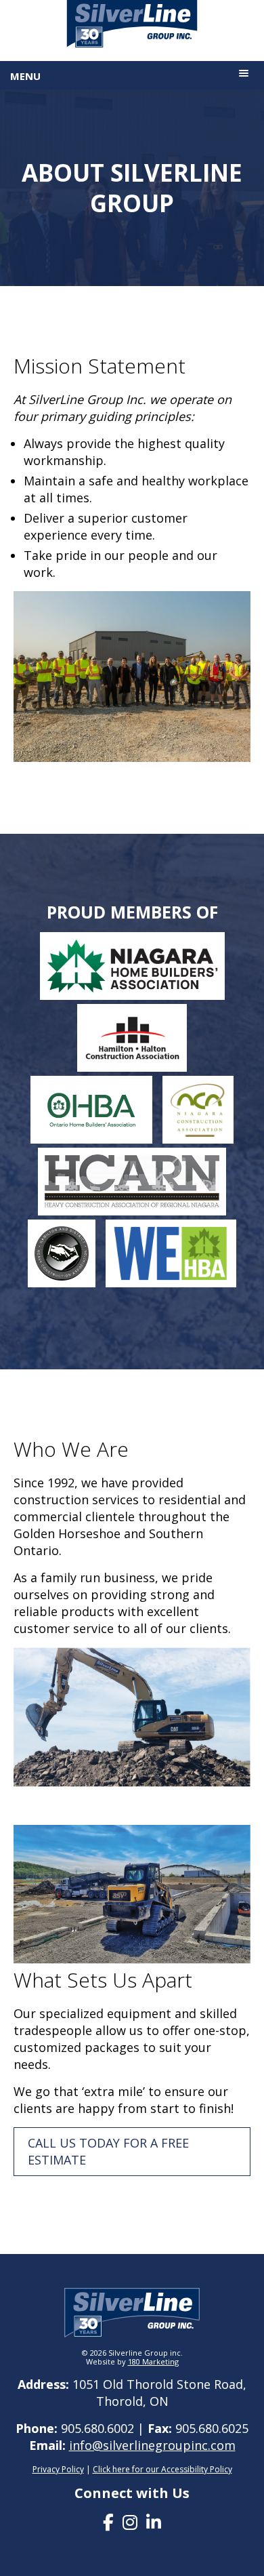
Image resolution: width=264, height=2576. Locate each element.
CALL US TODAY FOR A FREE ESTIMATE (108, 2151)
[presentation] (108, 2522)
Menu (25, 76)
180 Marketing (153, 2361)
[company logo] (132, 26)
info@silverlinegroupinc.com (152, 2445)
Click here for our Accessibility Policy (162, 2469)
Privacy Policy (58, 2469)
